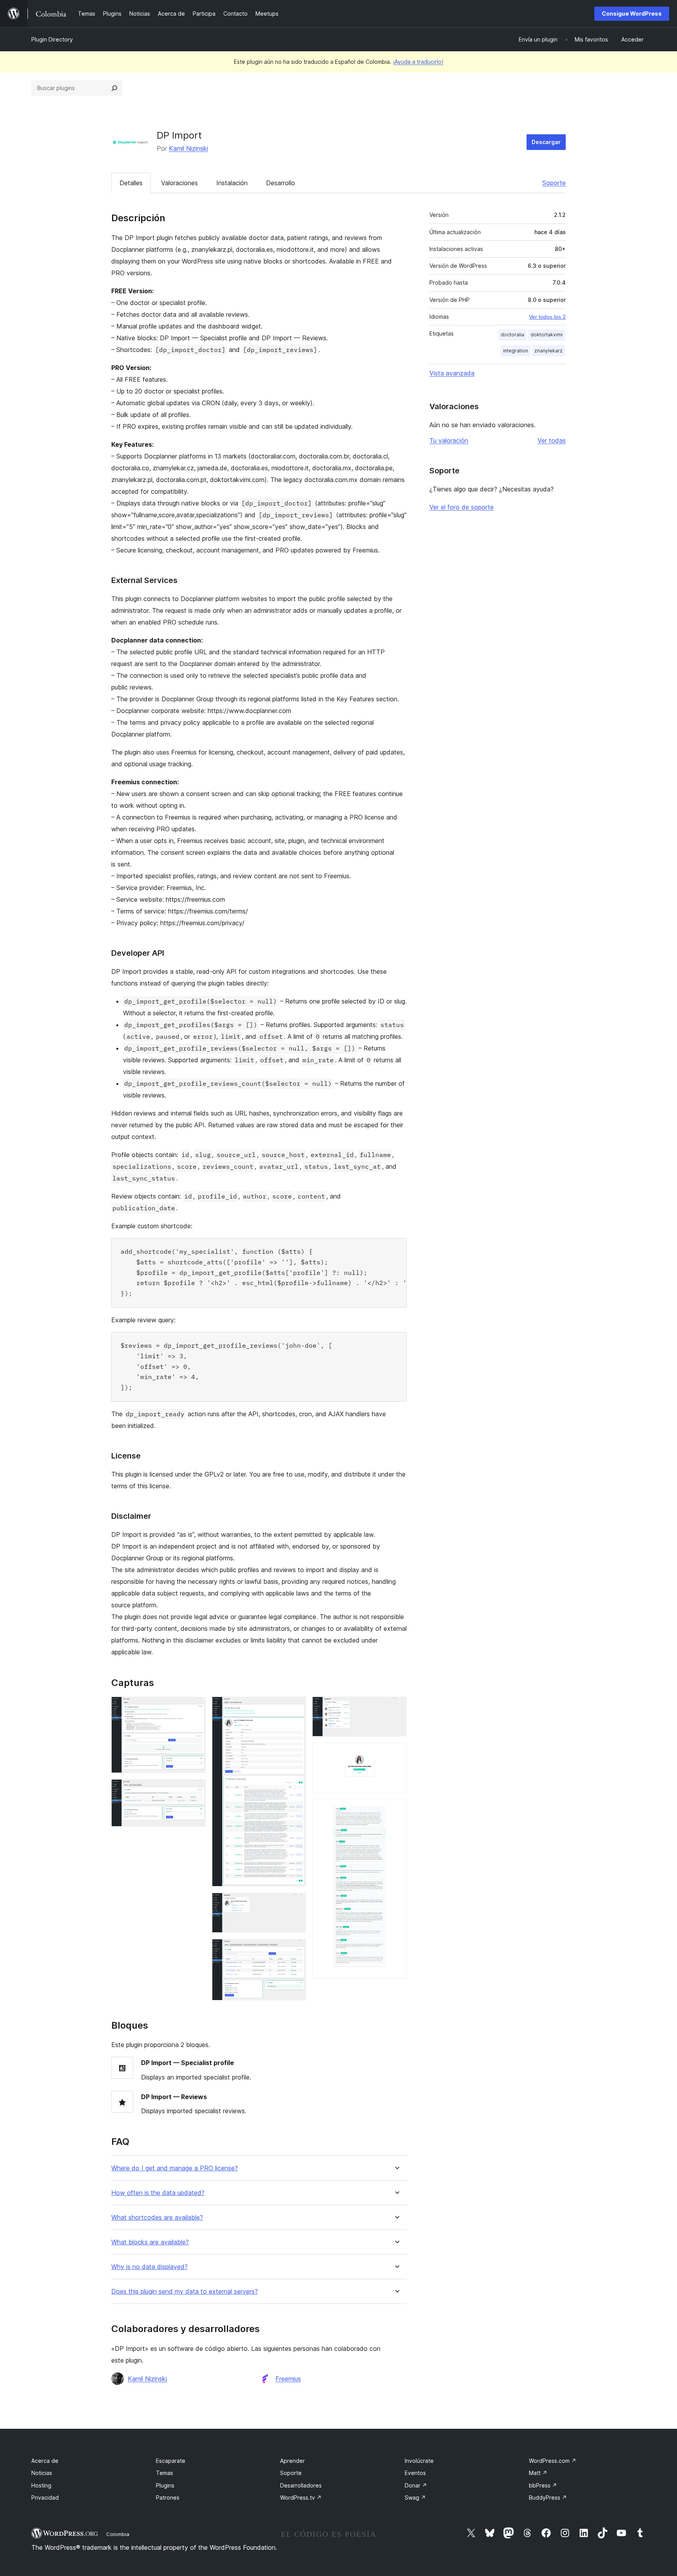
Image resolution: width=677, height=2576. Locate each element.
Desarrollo (281, 183)
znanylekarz (548, 351)
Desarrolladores (301, 2485)
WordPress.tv (301, 2497)
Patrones (168, 2497)
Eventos (415, 2473)
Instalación (232, 183)
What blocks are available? (150, 2242)
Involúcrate (419, 2461)
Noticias (42, 2473)
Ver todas (552, 440)
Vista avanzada (452, 373)
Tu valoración (449, 440)
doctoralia (512, 335)
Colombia (118, 2534)
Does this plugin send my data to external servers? (185, 2292)
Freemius (288, 2379)
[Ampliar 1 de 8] (195, 1707)
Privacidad (45, 2497)
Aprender (292, 2461)
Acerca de (45, 2461)
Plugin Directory (52, 39)
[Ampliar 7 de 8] (396, 1753)
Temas (165, 2473)
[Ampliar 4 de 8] (295, 1903)
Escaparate (171, 2461)
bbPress (543, 2485)
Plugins (165, 2485)
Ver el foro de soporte (462, 507)
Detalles (131, 183)
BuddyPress (548, 2497)
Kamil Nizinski (188, 148)
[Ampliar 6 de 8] (396, 1707)
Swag (415, 2497)
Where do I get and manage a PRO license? (175, 2168)
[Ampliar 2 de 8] (195, 1790)
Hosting (41, 2485)
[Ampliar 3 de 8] (295, 1707)
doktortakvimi (547, 335)
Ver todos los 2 (547, 317)
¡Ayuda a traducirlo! (418, 62)
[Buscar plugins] (114, 88)
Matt (538, 2473)
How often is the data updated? (158, 2193)
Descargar (546, 142)
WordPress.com (553, 2461)
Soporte (554, 183)
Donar (416, 2485)
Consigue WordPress (632, 14)
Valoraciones (179, 183)
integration (516, 351)
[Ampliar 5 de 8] (295, 1950)
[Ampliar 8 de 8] (396, 1809)
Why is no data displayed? (149, 2267)
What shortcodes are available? (157, 2218)
